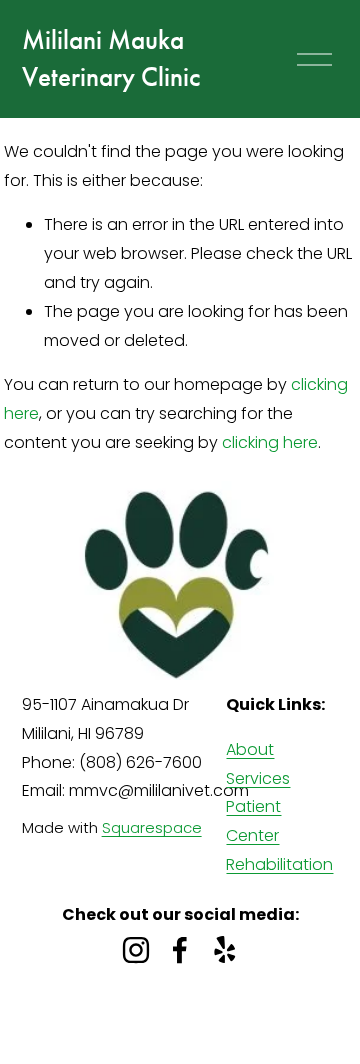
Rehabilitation (279, 864)
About (250, 749)
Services (258, 778)
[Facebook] (180, 950)
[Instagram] (136, 950)
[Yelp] (224, 950)
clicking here (270, 442)
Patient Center (253, 821)
